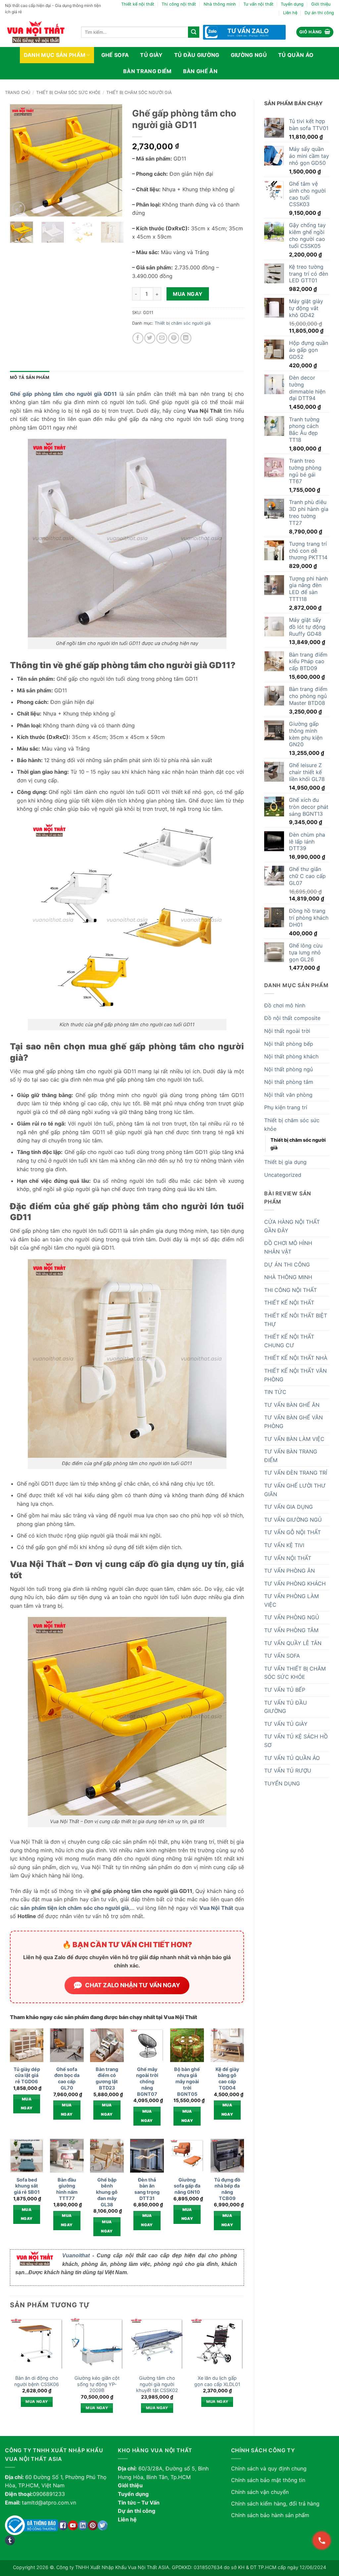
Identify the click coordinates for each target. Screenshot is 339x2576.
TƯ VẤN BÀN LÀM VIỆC (294, 1439)
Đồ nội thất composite (292, 1018)
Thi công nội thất (179, 4)
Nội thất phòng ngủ (289, 1069)
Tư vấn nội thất (258, 4)
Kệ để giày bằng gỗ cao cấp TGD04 (227, 2078)
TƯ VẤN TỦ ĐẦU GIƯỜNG (286, 1707)
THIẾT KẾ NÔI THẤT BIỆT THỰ (296, 1320)
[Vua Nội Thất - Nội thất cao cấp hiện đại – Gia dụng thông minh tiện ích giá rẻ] (38, 32)
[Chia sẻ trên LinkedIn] (186, 338)
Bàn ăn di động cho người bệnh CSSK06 (37, 2381)
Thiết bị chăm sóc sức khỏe (68, 92)
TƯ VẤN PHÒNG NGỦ (292, 1617)
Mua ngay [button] (27, 2104)
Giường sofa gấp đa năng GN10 (187, 2186)
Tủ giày (151, 55)
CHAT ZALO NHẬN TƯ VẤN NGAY (133, 1985)
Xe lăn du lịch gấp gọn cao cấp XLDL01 (217, 2381)
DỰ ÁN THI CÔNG (287, 1265)
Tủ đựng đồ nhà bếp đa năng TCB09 (227, 2189)
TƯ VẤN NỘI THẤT (288, 1558)
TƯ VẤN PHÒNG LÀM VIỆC (291, 1600)
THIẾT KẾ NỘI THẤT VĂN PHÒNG (295, 1375)
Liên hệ (290, 13)
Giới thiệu (321, 4)
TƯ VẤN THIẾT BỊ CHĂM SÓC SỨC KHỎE (295, 1673)
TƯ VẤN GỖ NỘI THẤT (292, 1532)
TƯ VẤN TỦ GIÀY (286, 1724)
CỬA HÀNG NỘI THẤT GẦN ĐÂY (292, 1226)
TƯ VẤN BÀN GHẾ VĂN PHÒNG (293, 1422)
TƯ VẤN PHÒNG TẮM (291, 1630)
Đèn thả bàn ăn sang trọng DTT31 (147, 2189)
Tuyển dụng (292, 4)
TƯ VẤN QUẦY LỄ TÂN (293, 1643)
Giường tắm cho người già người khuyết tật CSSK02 (157, 2384)
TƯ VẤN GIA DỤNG (289, 1507)
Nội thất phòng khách (291, 1056)
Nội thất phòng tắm (289, 1082)
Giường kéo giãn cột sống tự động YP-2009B (97, 2384)
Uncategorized (283, 1175)
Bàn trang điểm (147, 71)
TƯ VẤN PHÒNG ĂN (290, 1571)
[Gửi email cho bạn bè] (162, 338)
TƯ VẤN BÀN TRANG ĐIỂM (291, 1456)
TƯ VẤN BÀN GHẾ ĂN (292, 1405)
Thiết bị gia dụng (285, 1162)
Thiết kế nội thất (138, 4)
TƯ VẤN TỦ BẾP (285, 1690)
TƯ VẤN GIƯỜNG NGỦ (293, 1520)
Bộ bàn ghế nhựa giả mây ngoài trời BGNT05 (187, 2082)
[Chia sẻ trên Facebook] (138, 338)
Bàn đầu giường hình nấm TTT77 (67, 2189)
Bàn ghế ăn (200, 71)
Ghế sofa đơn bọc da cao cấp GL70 (67, 2078)
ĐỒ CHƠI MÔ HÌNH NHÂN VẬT (288, 1247)
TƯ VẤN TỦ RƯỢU (288, 1771)
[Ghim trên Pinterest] (174, 338)
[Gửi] (194, 32)
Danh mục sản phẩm (55, 55)
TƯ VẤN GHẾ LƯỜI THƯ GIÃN (295, 1490)
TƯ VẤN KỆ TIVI (284, 1545)
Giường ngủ (249, 55)
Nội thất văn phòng (288, 1095)
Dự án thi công (319, 13)
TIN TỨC (275, 1392)
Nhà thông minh (220, 4)
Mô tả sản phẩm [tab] (30, 377)
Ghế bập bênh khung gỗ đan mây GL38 (107, 2192)
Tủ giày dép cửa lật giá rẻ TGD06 (27, 2075)
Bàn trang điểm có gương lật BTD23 (107, 2078)
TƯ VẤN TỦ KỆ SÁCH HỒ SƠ (296, 1741)
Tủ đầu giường (197, 55)
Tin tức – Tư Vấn (139, 2503)
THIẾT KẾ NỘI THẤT (289, 1303)
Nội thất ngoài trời (287, 1031)
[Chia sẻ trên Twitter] (150, 338)
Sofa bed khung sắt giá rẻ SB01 (27, 2186)
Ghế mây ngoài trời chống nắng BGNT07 (147, 2082)
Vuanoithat (76, 2255)
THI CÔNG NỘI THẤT (291, 1290)
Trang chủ (18, 92)
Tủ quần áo (296, 55)
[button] (315, 32)
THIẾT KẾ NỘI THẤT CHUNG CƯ (289, 1341)
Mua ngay (188, 294)
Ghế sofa (115, 55)
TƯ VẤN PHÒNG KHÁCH (295, 1584)
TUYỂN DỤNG (282, 1783)
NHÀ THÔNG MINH (288, 1277)
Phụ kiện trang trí (286, 1107)
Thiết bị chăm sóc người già (139, 92)
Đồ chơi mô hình (285, 1005)
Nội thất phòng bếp (289, 1044)
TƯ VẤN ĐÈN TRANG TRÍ (296, 1473)
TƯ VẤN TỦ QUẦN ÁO (292, 1758)
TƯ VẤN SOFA (282, 1656)
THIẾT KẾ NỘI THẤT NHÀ (296, 1358)
